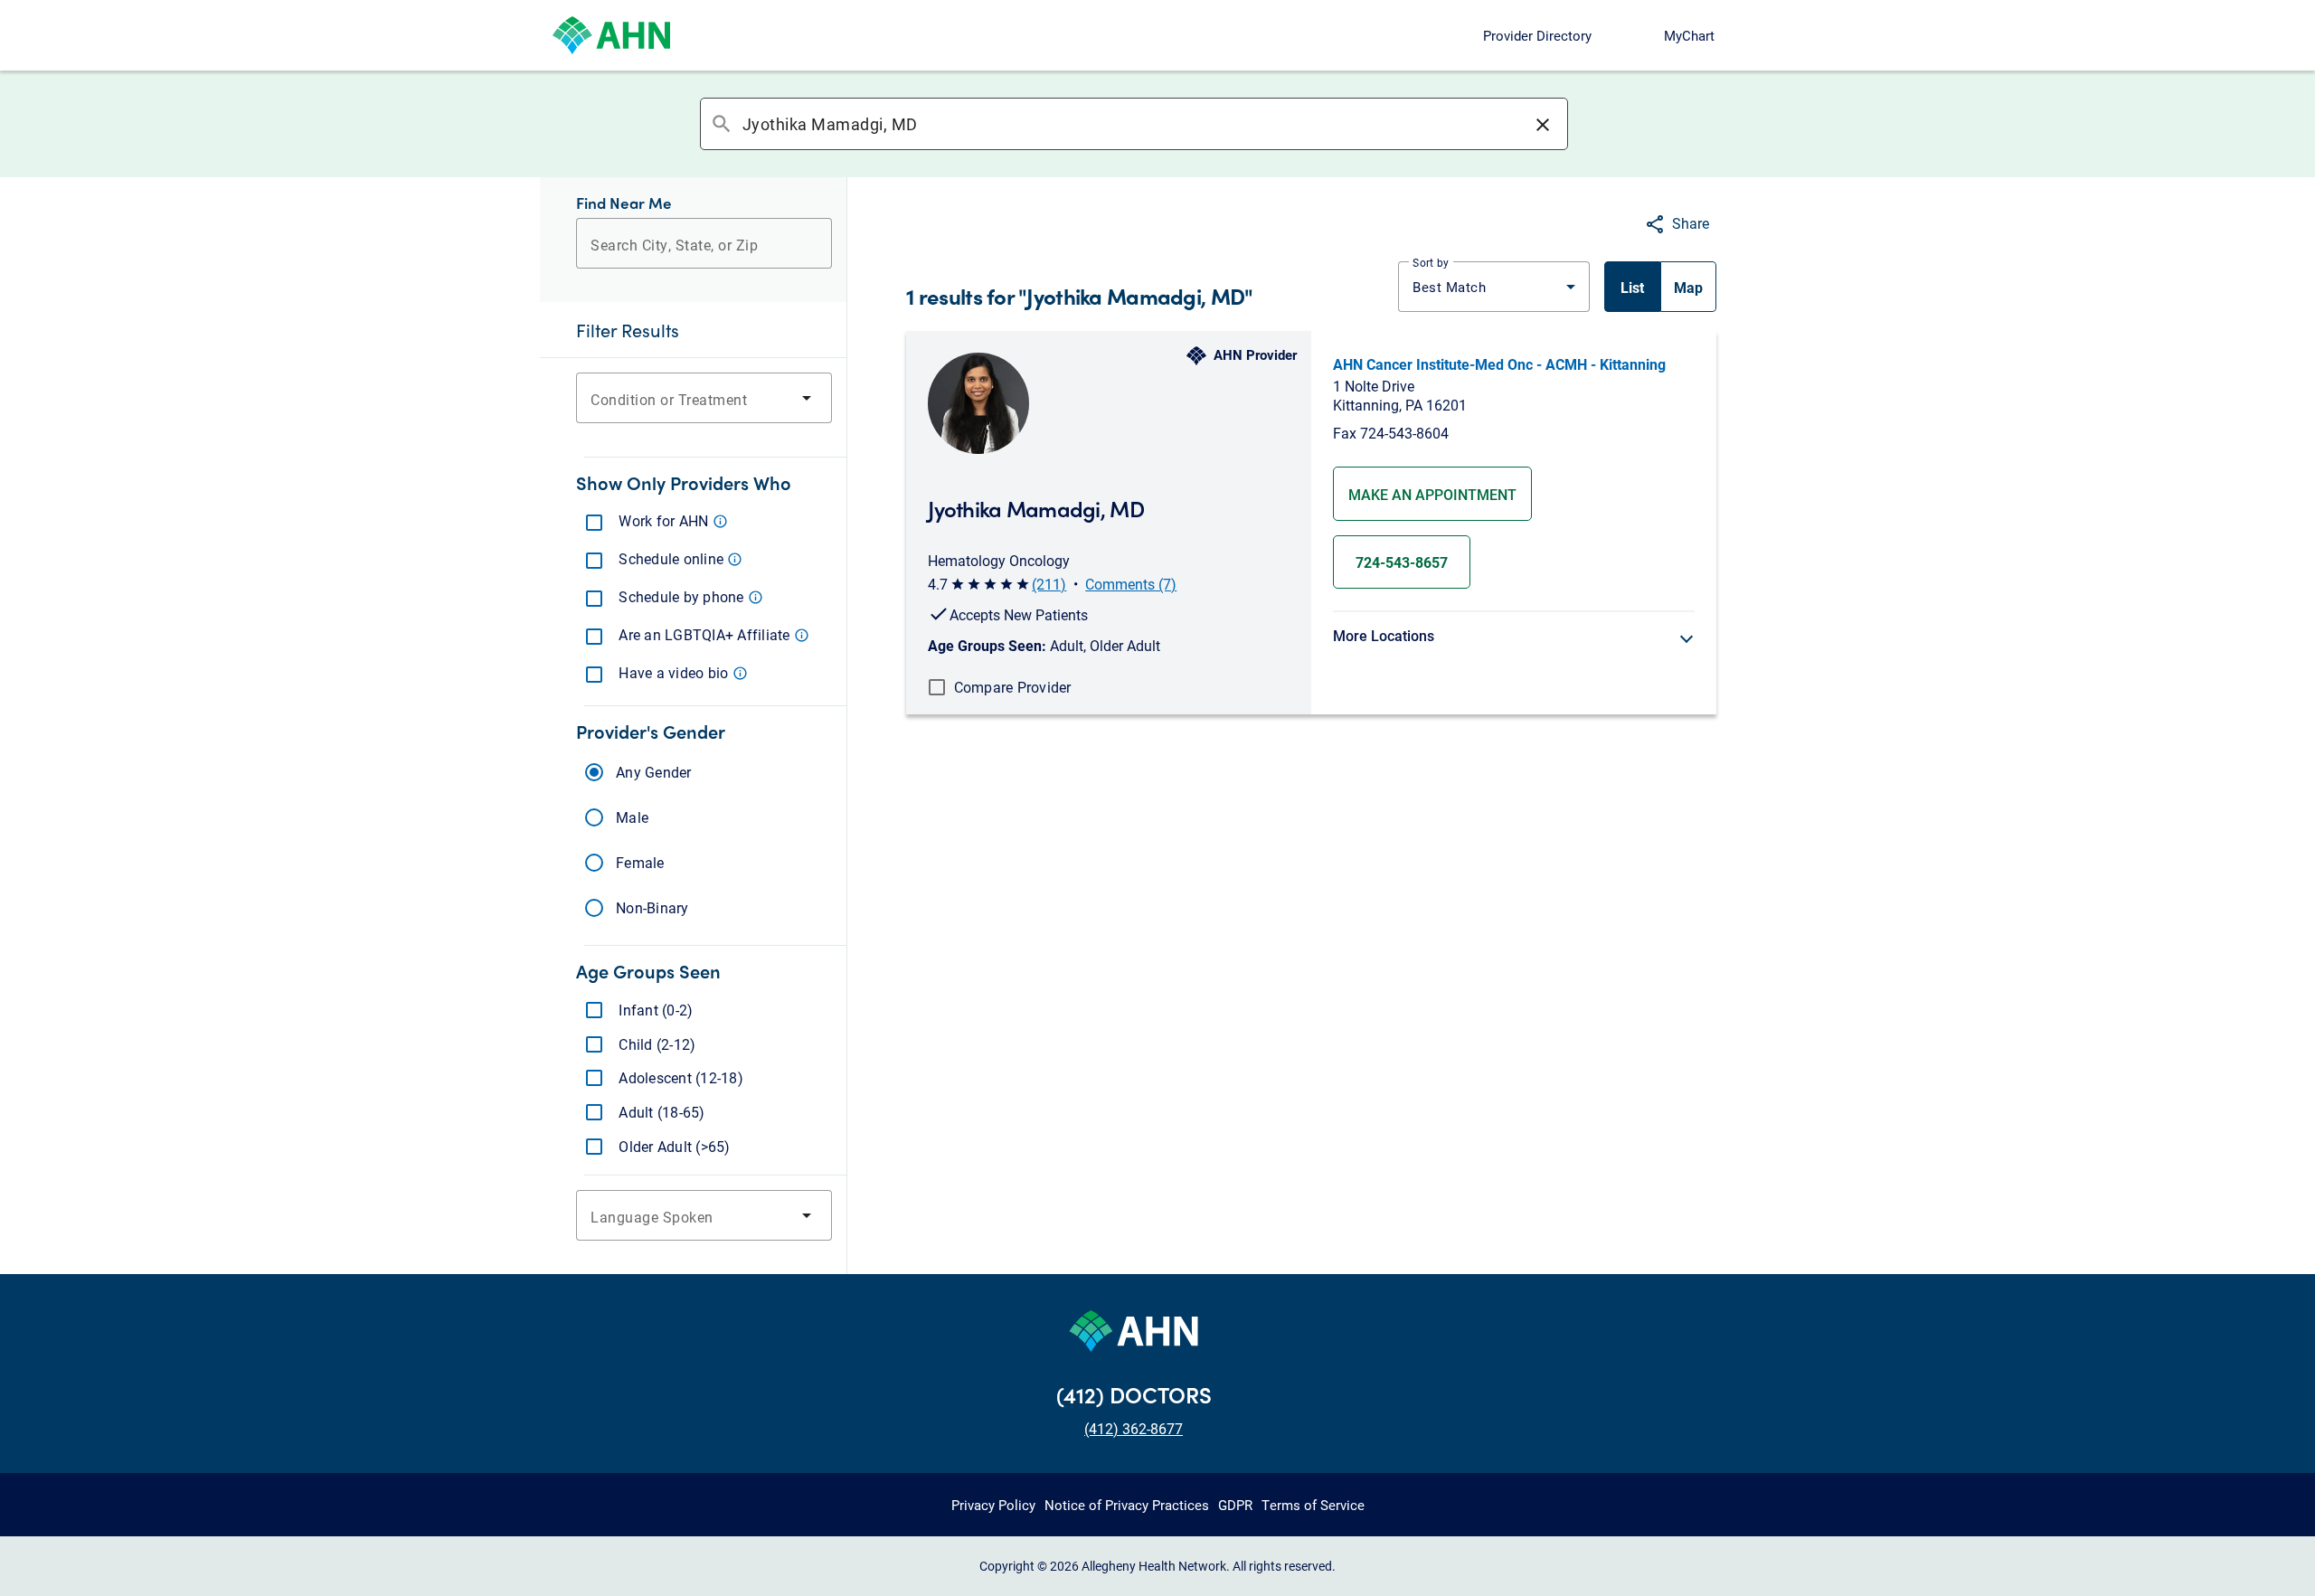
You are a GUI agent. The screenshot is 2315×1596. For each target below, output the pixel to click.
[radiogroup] (704, 840)
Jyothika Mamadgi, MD (1036, 508)
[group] (1660, 287)
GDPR (1235, 1505)
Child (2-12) (657, 1044)
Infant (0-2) (656, 1010)
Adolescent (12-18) (681, 1078)
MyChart (1689, 35)
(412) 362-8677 (1134, 1428)
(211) (1049, 584)
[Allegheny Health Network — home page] (611, 35)
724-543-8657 (1402, 562)
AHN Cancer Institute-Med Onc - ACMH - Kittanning (1499, 364)
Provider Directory (1537, 35)
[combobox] (1133, 124)
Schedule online (679, 558)
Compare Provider (1012, 687)
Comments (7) (1131, 584)
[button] (1543, 124)
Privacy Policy (993, 1505)
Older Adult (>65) (675, 1147)
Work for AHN (671, 520)
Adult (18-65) (662, 1112)
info (720, 521)
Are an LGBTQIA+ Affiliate (712, 634)
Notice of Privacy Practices (1127, 1505)
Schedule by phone (689, 596)
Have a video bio (681, 672)
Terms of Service (1313, 1505)
